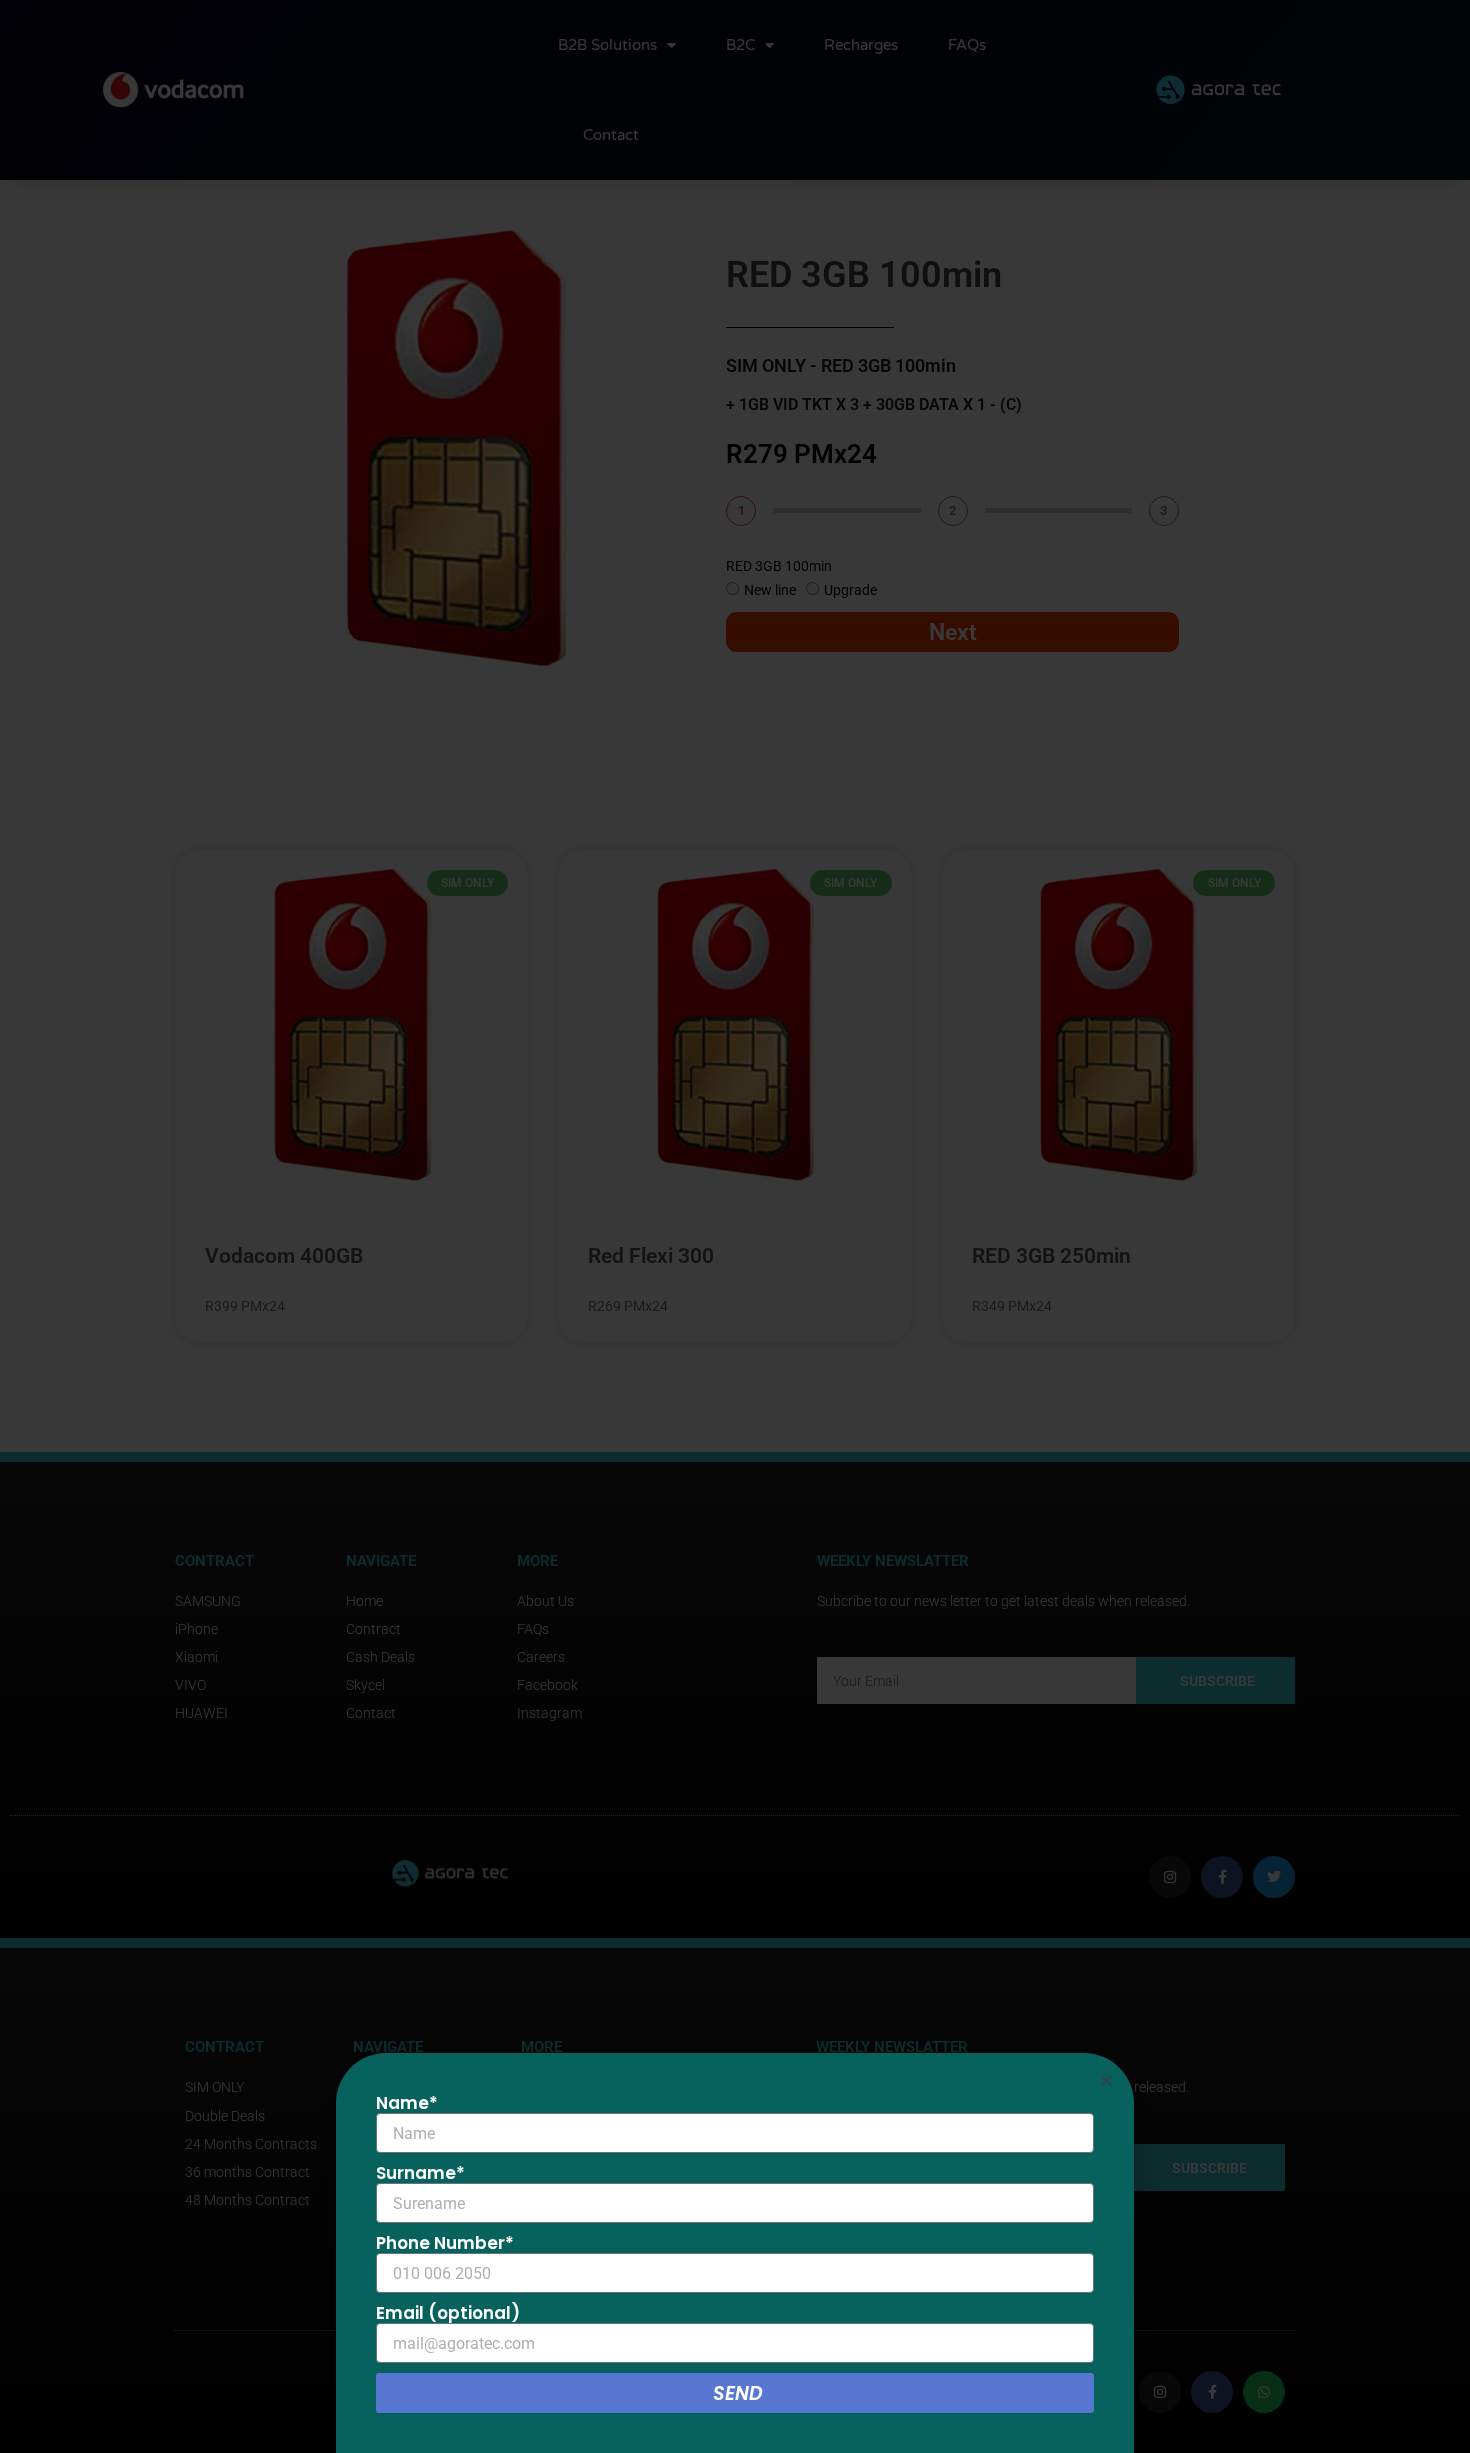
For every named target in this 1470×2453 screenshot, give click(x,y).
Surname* (420, 2173)
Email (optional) (448, 2313)
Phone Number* (445, 2243)
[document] (735, 1226)
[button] (1106, 2080)
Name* (407, 2103)
